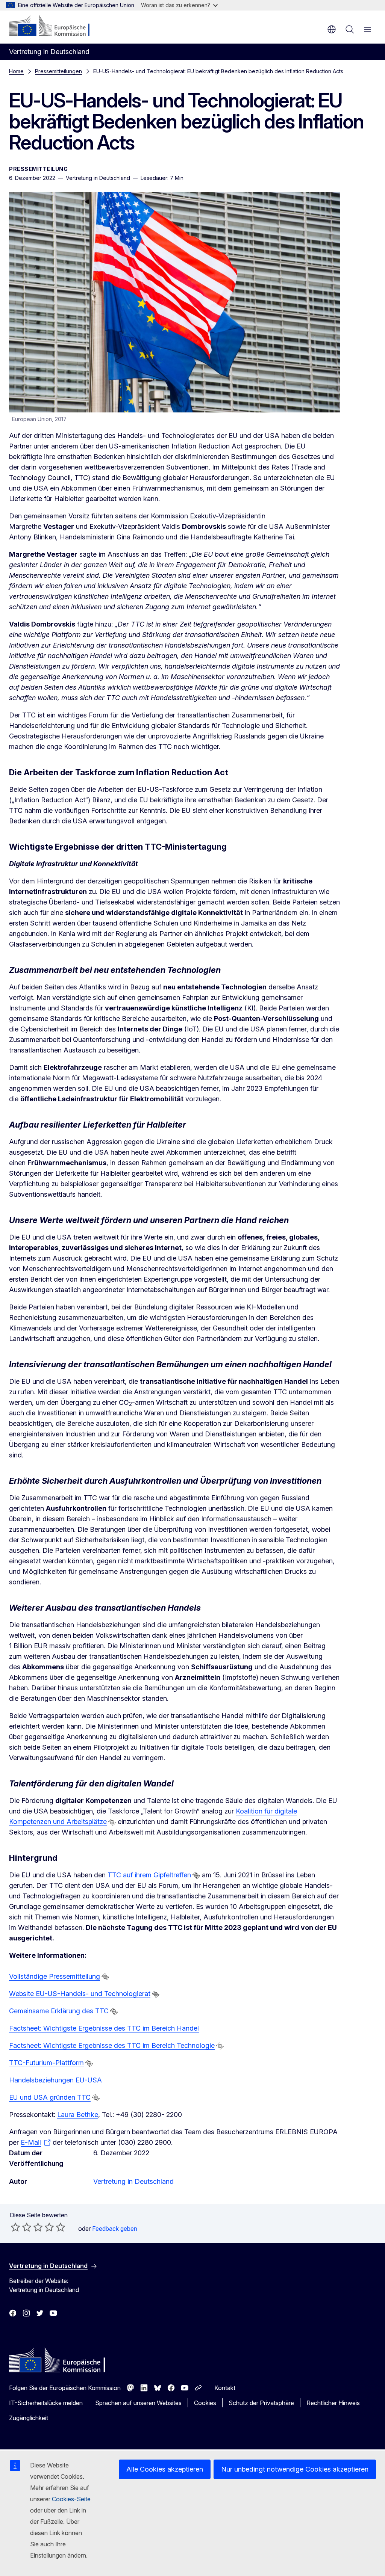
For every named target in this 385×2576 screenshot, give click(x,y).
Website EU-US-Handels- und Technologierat (80, 1994)
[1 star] (15, 2227)
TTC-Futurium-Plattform (46, 2063)
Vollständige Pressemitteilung (55, 1976)
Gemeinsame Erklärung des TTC (59, 2011)
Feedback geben (115, 2229)
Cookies (205, 2403)
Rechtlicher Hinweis (333, 2403)
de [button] (332, 29)
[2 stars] (21, 2227)
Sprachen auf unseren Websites (138, 2403)
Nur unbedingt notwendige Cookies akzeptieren (295, 2469)
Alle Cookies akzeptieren (165, 2469)
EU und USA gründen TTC (50, 2097)
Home (16, 71)
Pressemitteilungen (58, 71)
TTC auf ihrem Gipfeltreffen (149, 1875)
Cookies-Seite (71, 2499)
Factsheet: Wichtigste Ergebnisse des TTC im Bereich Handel (104, 2028)
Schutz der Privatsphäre (261, 2403)
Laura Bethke (78, 2115)
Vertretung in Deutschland (133, 2181)
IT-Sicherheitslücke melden (46, 2403)
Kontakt (225, 2388)
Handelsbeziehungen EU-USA (55, 2080)
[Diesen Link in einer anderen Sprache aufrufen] (112, 1822)
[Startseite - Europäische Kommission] (55, 26)
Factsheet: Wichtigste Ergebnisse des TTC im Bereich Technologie (112, 2045)
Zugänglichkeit (29, 2418)
